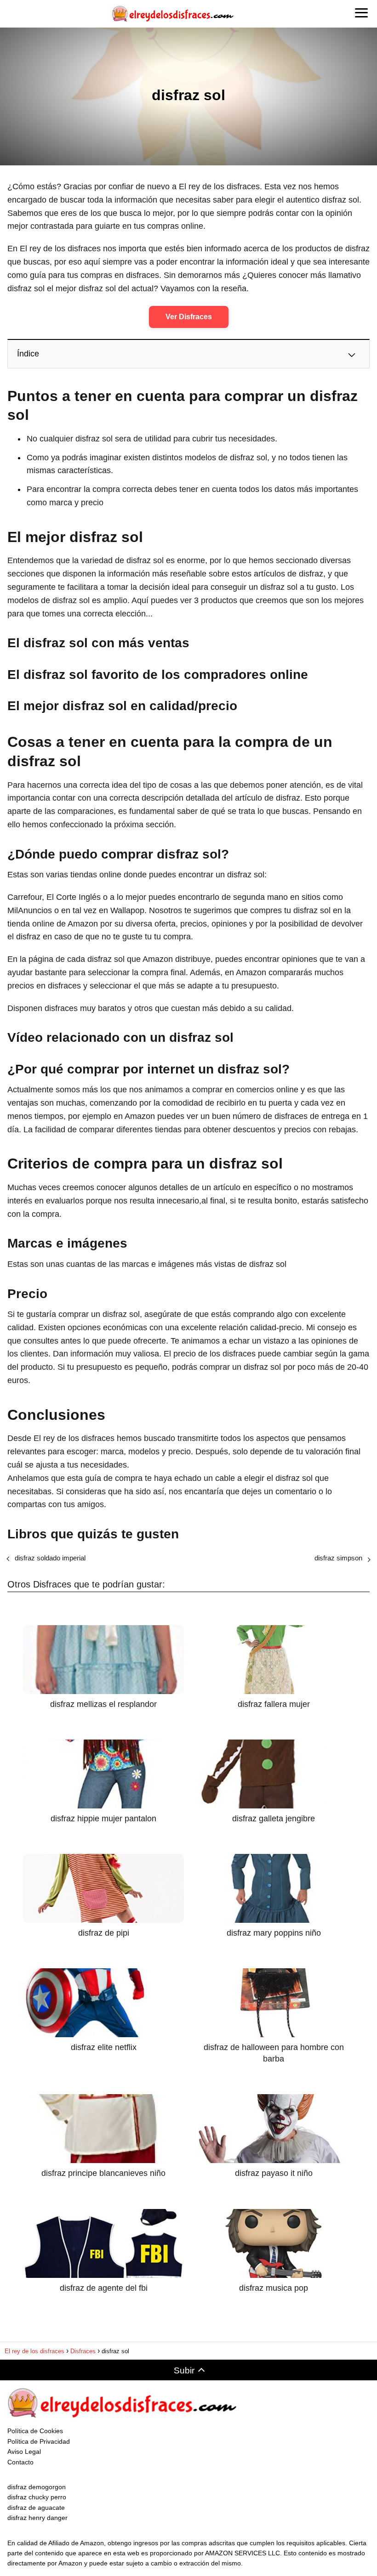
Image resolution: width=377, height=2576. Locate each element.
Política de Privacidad (39, 2441)
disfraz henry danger (37, 2518)
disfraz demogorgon (37, 2487)
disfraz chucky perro (37, 2497)
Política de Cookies (35, 2431)
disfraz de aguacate (36, 2508)
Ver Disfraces (189, 317)
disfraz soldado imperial (50, 1558)
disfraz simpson (338, 1558)
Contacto (20, 2462)
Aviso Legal (24, 2452)
